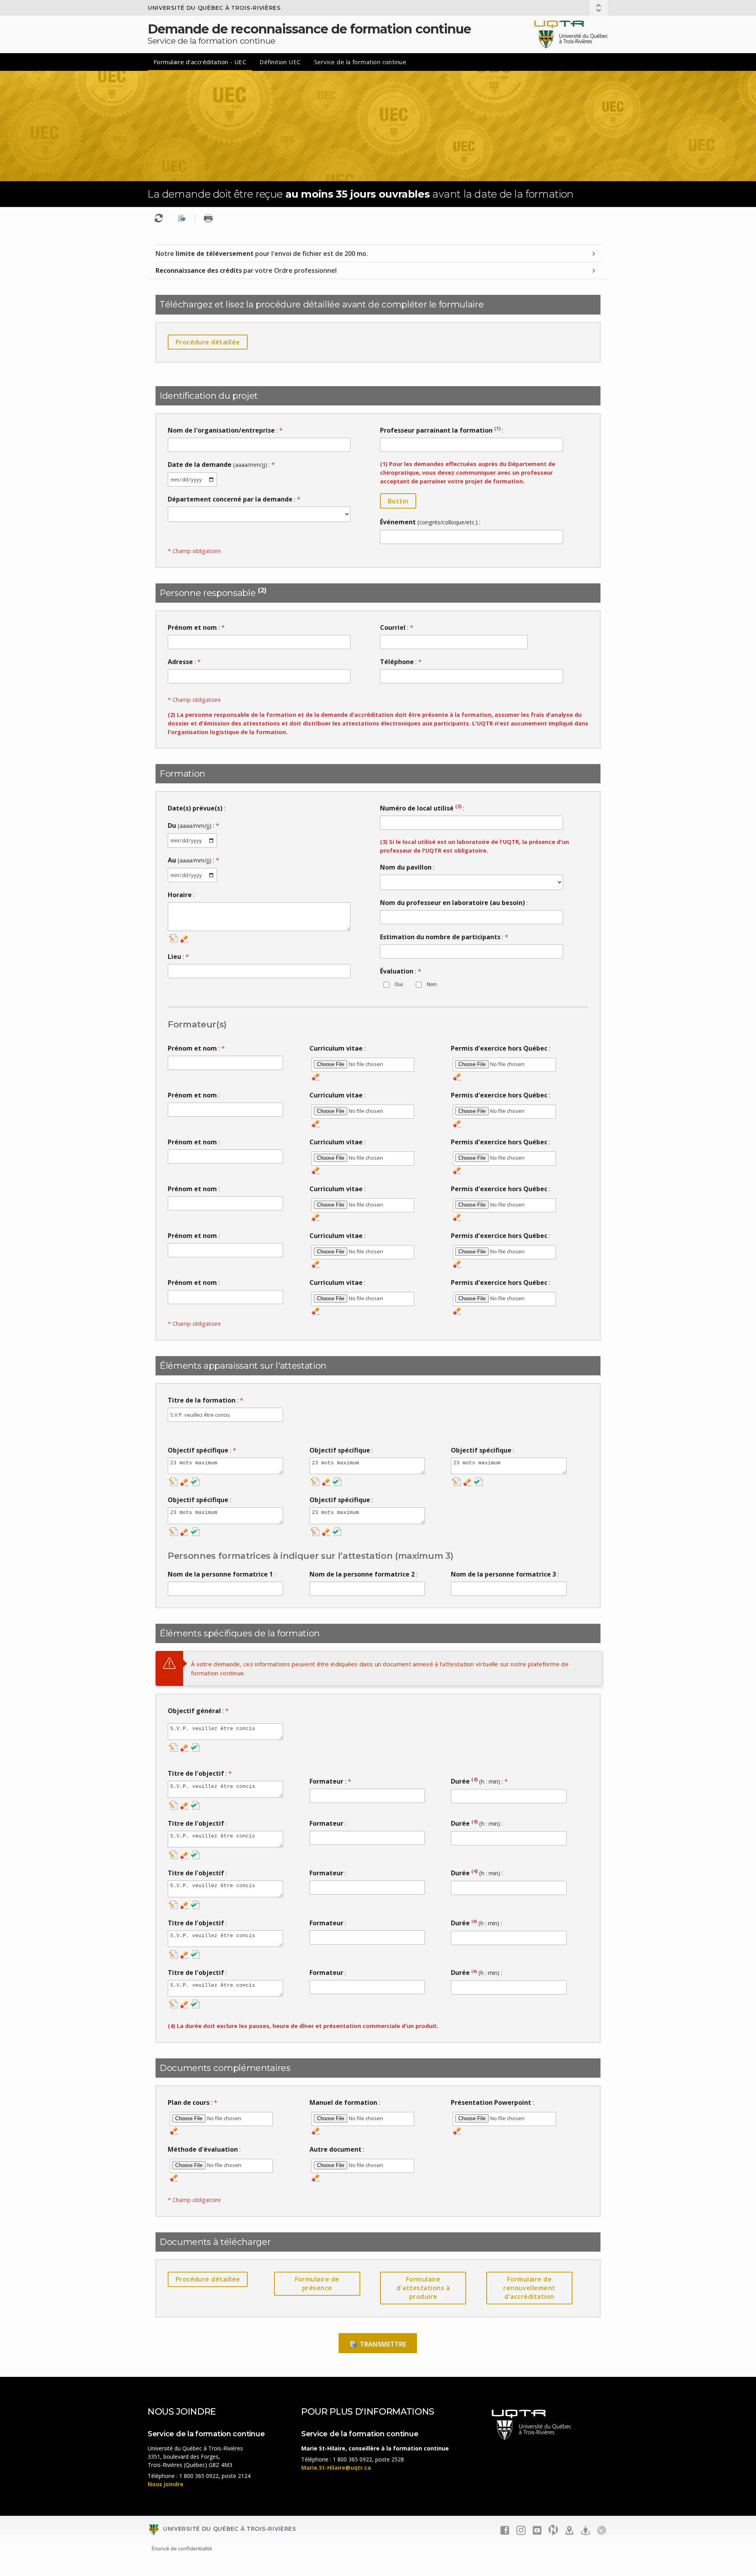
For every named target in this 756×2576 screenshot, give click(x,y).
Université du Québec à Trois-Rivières (214, 8)
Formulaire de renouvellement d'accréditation (529, 2288)
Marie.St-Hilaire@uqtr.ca (336, 2468)
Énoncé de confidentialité (182, 2548)
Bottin (398, 501)
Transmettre (382, 2344)
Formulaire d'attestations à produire (423, 2288)
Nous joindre (166, 2484)
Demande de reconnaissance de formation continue (309, 29)
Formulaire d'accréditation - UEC (200, 62)
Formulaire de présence (317, 2284)
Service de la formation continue (360, 62)
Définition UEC (280, 62)
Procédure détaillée (208, 342)
